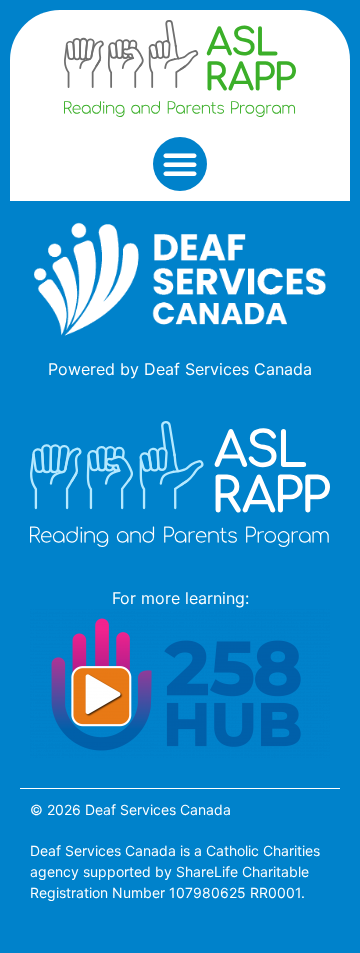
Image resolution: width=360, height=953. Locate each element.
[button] (180, 164)
